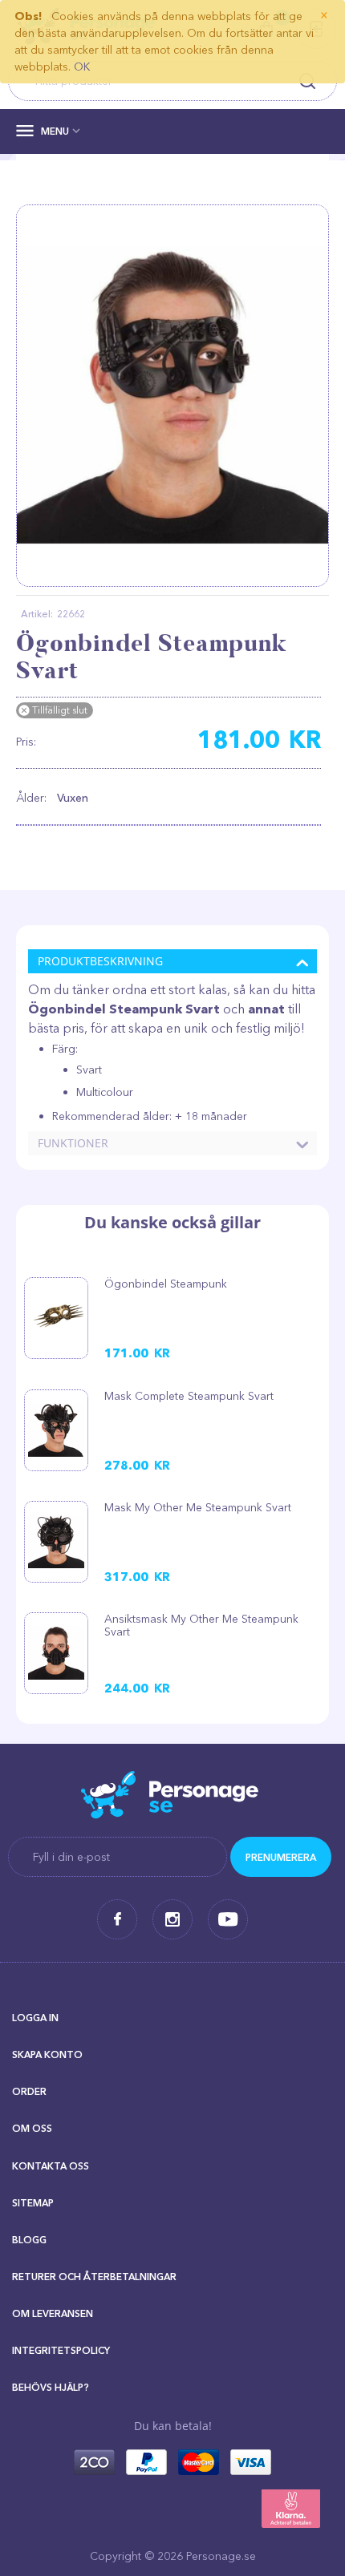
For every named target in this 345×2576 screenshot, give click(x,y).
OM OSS (32, 2128)
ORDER (29, 2091)
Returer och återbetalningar (94, 2277)
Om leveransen (53, 2313)
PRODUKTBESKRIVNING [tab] (100, 961)
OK (82, 67)
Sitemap (33, 2203)
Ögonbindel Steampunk (166, 1284)
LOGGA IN (35, 2018)
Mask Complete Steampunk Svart (189, 1396)
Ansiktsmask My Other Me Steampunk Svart (201, 1625)
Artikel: (37, 614)
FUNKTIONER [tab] (73, 1143)
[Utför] (281, 1857)
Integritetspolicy (61, 2350)
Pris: (26, 742)
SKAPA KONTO (47, 2054)
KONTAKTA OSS (51, 2166)
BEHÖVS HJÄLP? (51, 2387)
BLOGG (29, 2240)
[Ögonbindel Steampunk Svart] (172, 395)
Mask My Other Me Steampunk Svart (198, 1507)
